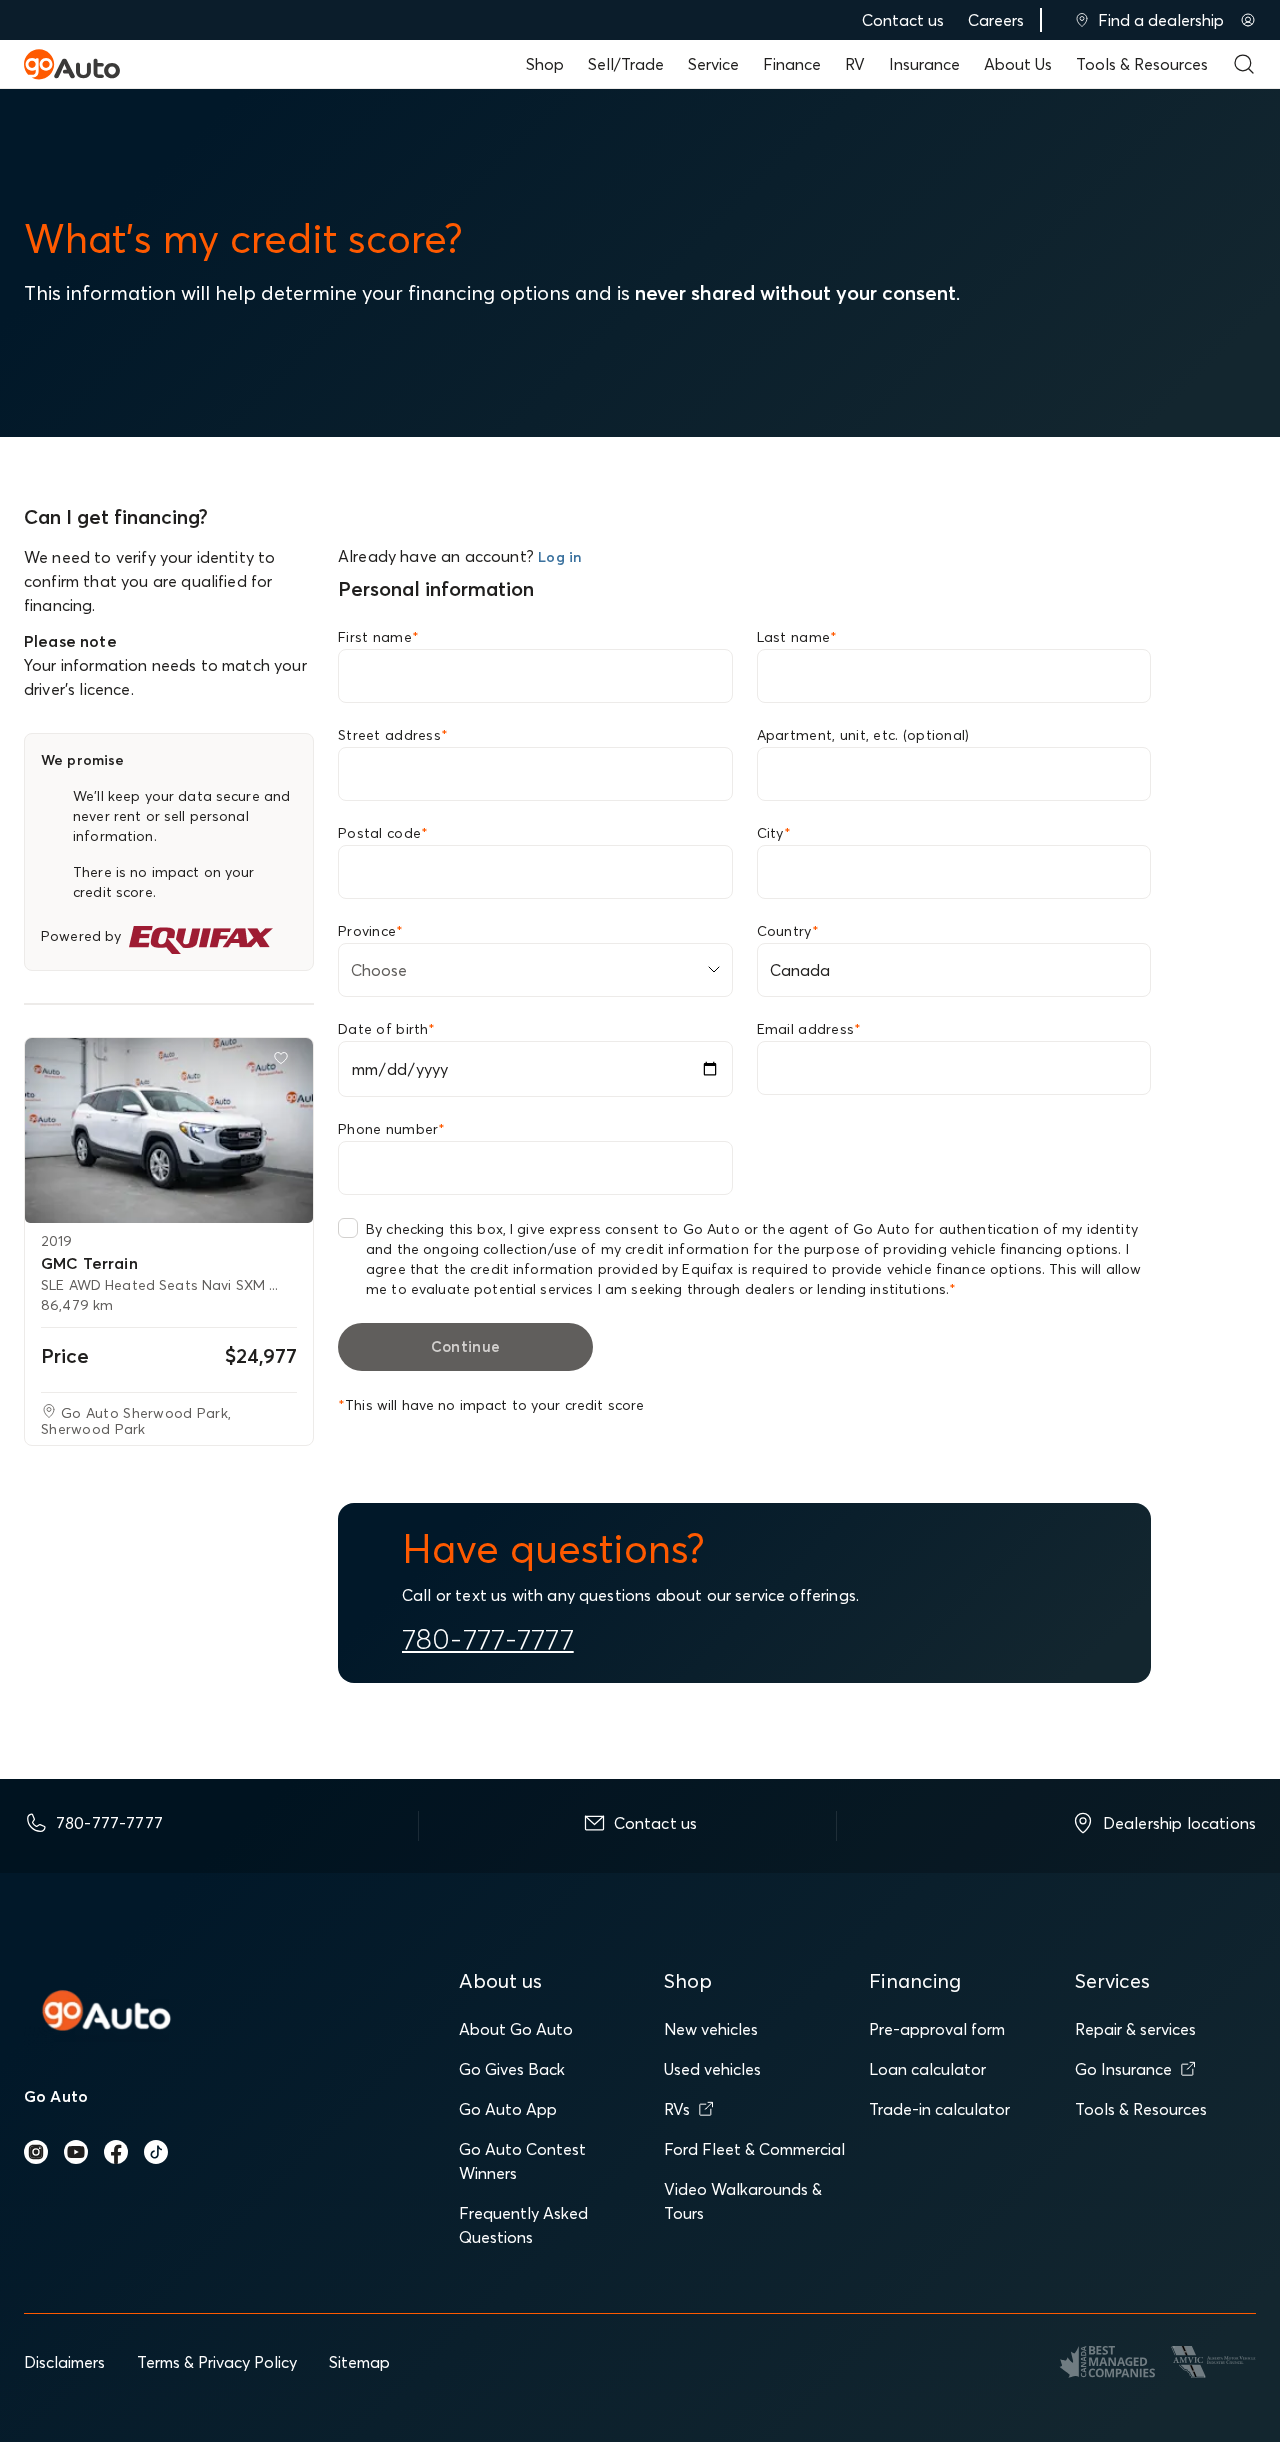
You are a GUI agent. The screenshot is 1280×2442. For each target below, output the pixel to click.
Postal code (383, 833)
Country (788, 931)
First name (378, 637)
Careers (996, 20)
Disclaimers (64, 2362)
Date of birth (386, 1029)
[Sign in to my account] (1248, 20)
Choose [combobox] (379, 970)
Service (713, 64)
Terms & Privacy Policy (217, 2362)
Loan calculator (927, 2069)
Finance (792, 64)
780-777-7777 (488, 1639)
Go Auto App (508, 2109)
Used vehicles (712, 2069)
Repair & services (1135, 2029)
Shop (545, 64)
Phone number (392, 1129)
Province (371, 931)
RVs (677, 2109)
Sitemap (359, 2362)
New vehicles (711, 2029)
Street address (393, 735)
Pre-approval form (937, 2029)
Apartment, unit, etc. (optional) (863, 735)
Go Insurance (1123, 2069)
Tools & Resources (1142, 64)
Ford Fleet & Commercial (754, 2149)
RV (855, 64)
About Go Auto (516, 2029)
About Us (1018, 64)
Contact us (903, 20)
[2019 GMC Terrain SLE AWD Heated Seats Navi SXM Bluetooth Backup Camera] (169, 1130)
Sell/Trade (626, 64)
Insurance (924, 64)
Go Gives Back (512, 2069)
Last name (797, 637)
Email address (809, 1029)
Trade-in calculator (939, 2109)
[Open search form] (1244, 64)
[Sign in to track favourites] (285, 1062)
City (774, 833)
